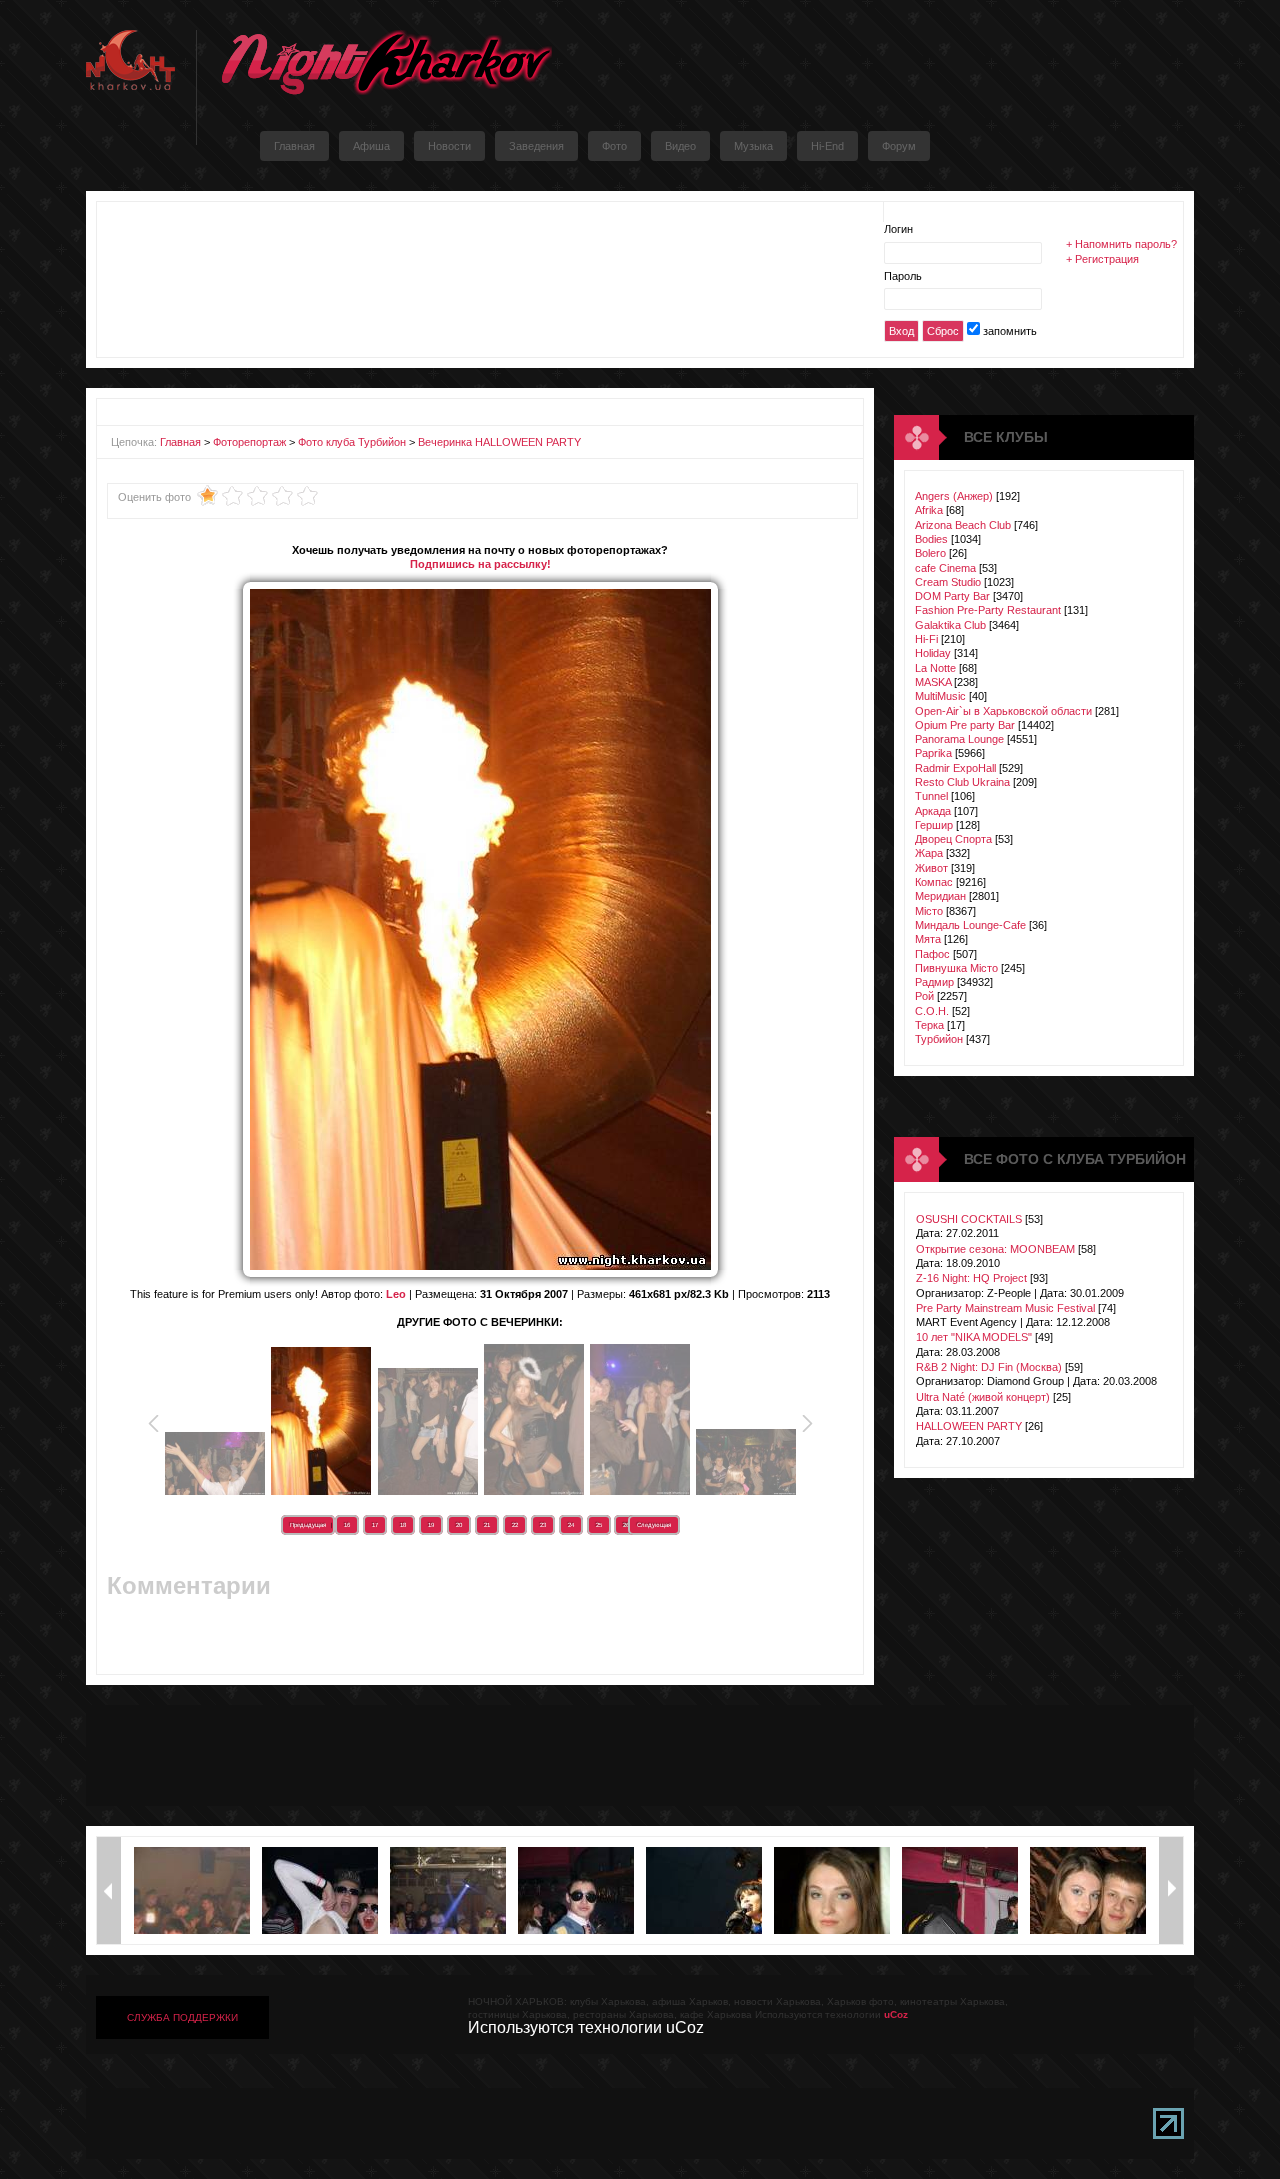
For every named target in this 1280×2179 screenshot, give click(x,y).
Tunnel (931, 796)
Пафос (932, 954)
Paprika (933, 753)
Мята (928, 939)
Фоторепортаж (249, 442)
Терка (929, 1025)
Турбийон (939, 1039)
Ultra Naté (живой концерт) (983, 1397)
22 (515, 1525)
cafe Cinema (945, 568)
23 (543, 1525)
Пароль (903, 276)
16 (347, 1525)
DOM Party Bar (952, 596)
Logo (386, 62)
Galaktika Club (950, 625)
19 (431, 1525)
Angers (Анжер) (954, 496)
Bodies (931, 539)
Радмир (934, 982)
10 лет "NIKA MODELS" (974, 1337)
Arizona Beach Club (963, 525)
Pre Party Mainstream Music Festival (1005, 1308)
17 (375, 1525)
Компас (934, 882)
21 (487, 1525)
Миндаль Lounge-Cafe (970, 925)
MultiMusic (940, 696)
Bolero (930, 553)
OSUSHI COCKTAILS (969, 1219)
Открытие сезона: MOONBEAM (995, 1249)
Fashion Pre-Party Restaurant (988, 610)
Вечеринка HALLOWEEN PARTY (499, 442)
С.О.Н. (932, 1011)
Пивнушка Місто (956, 968)
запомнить (1010, 331)
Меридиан (940, 896)
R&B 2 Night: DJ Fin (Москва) (989, 1367)
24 (571, 1525)
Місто (929, 911)
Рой (924, 996)
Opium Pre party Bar (965, 725)
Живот (931, 868)
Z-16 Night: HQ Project (971, 1278)
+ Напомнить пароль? (1121, 244)
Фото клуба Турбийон (352, 442)
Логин (898, 229)
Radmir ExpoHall (955, 768)
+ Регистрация (1102, 259)
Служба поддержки (182, 2017)
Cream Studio (948, 582)
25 (599, 1525)
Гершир (934, 825)
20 (459, 1525)
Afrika (929, 510)
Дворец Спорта (953, 839)
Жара (929, 853)
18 (403, 1525)
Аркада (933, 811)
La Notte (935, 668)
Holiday (933, 653)
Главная (180, 442)
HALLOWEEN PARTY (969, 1426)
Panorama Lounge (959, 739)
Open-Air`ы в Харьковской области (1003, 711)
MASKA (933, 682)
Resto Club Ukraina (962, 782)
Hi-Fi (926, 639)
